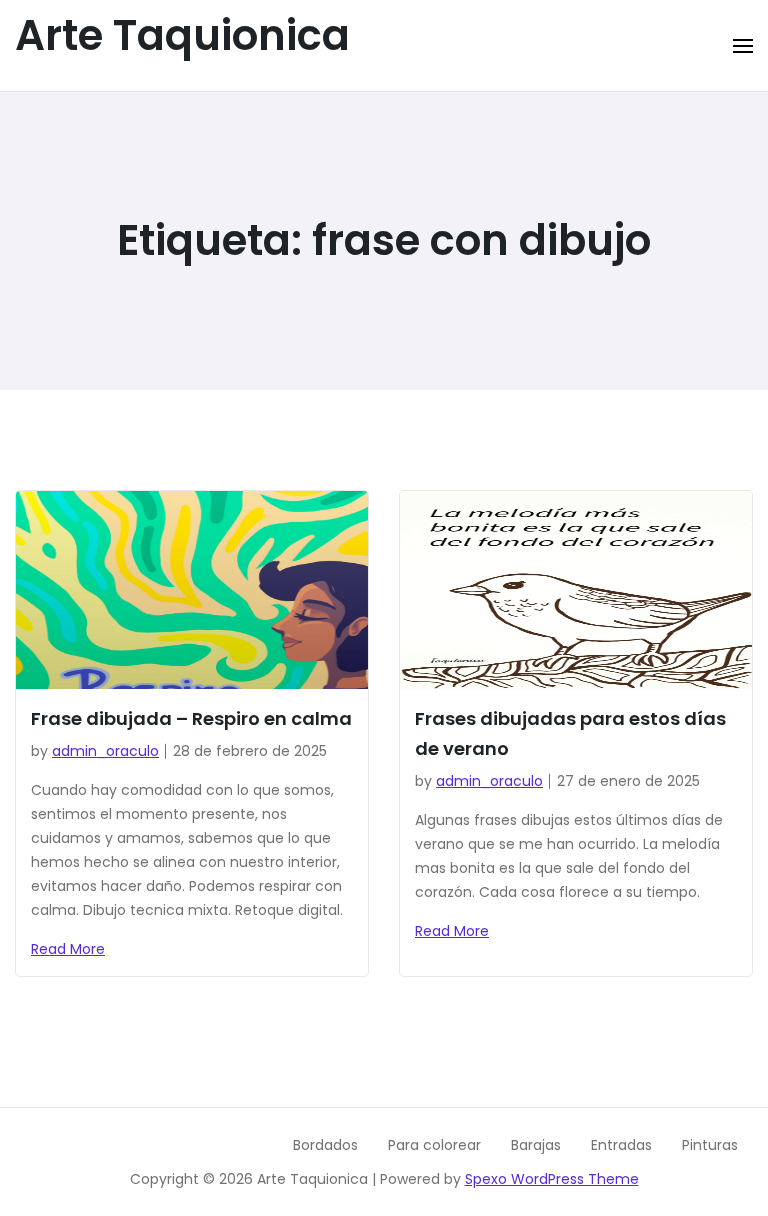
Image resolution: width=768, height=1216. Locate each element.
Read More (68, 949)
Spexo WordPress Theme (552, 1179)
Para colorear (434, 1145)
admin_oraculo (105, 751)
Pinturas (710, 1145)
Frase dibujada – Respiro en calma (191, 718)
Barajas (536, 1145)
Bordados (325, 1145)
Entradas (621, 1145)
